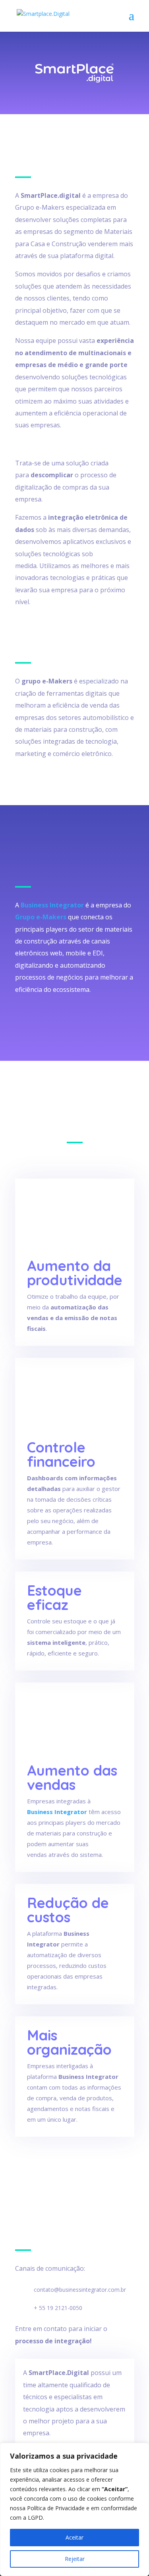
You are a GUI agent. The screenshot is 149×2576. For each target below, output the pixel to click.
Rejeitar (75, 2559)
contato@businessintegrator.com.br (80, 2290)
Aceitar (74, 2537)
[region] (74, 2509)
